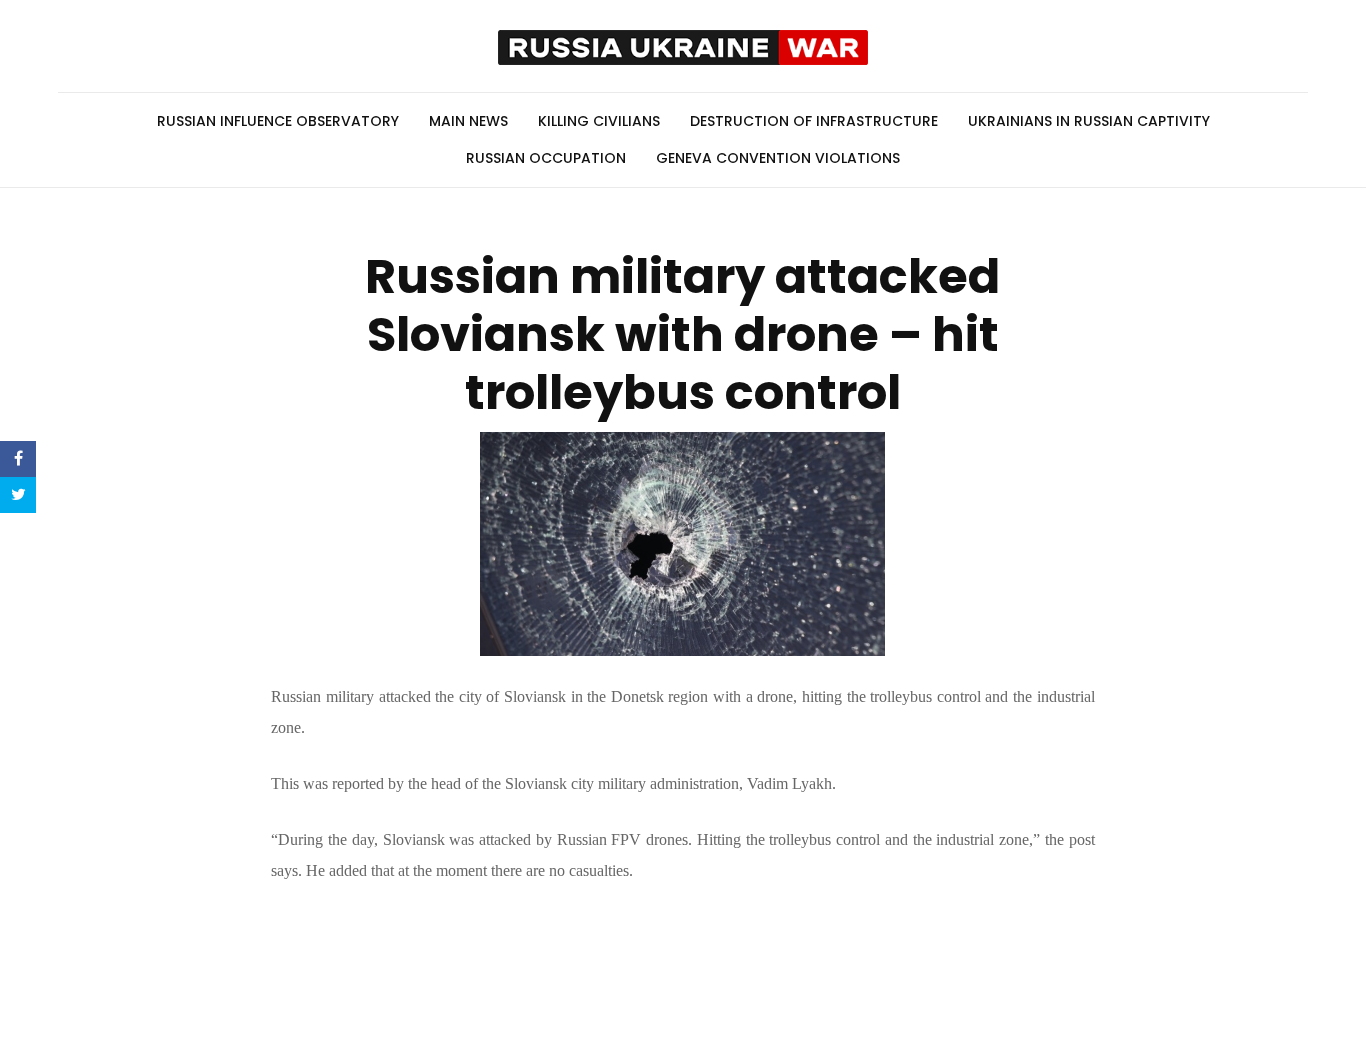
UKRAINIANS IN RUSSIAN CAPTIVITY (1089, 121)
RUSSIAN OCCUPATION (546, 158)
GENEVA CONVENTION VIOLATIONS (778, 158)
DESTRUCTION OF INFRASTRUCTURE (814, 121)
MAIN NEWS (468, 121)
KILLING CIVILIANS (599, 121)
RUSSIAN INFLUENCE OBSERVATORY (278, 121)
